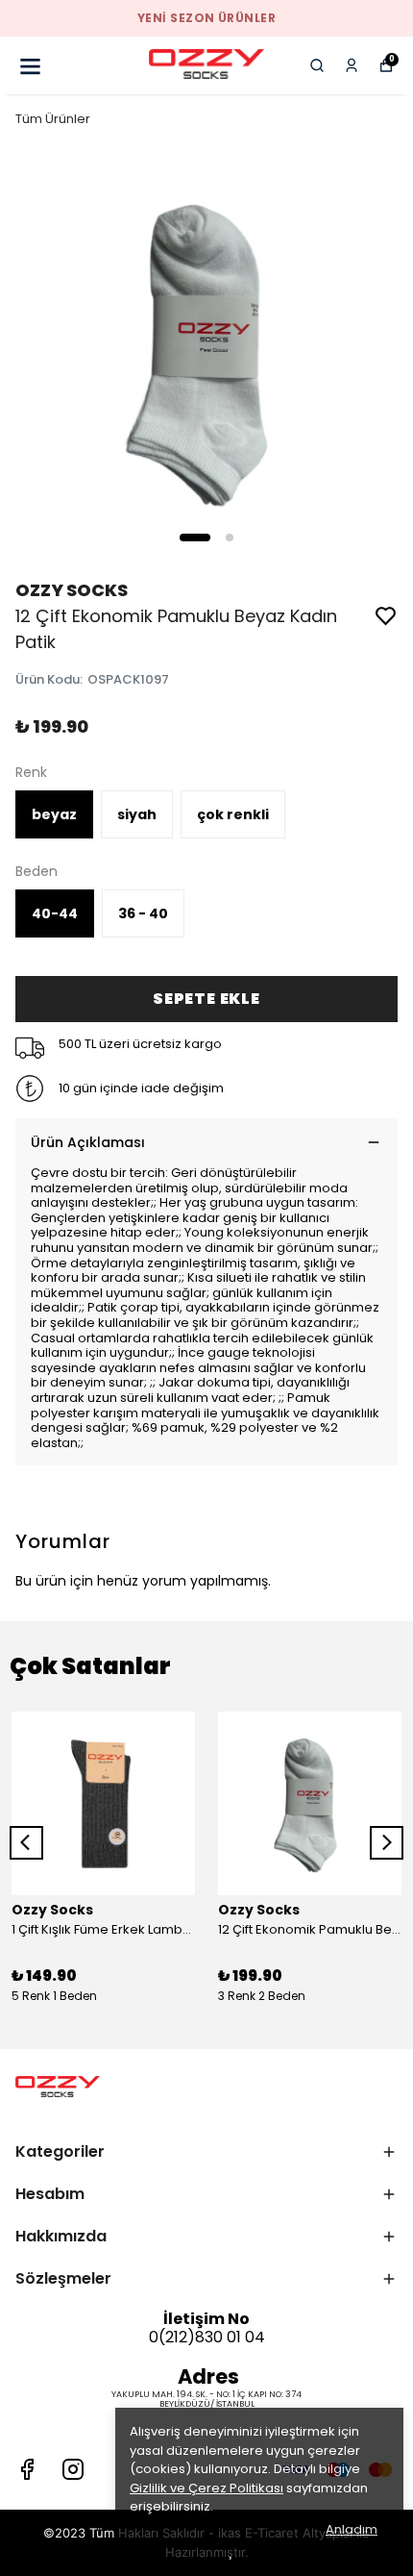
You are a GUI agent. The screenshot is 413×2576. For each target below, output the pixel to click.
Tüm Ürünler (53, 119)
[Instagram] (73, 2469)
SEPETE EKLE (206, 999)
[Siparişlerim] (352, 65)
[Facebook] (27, 2469)
